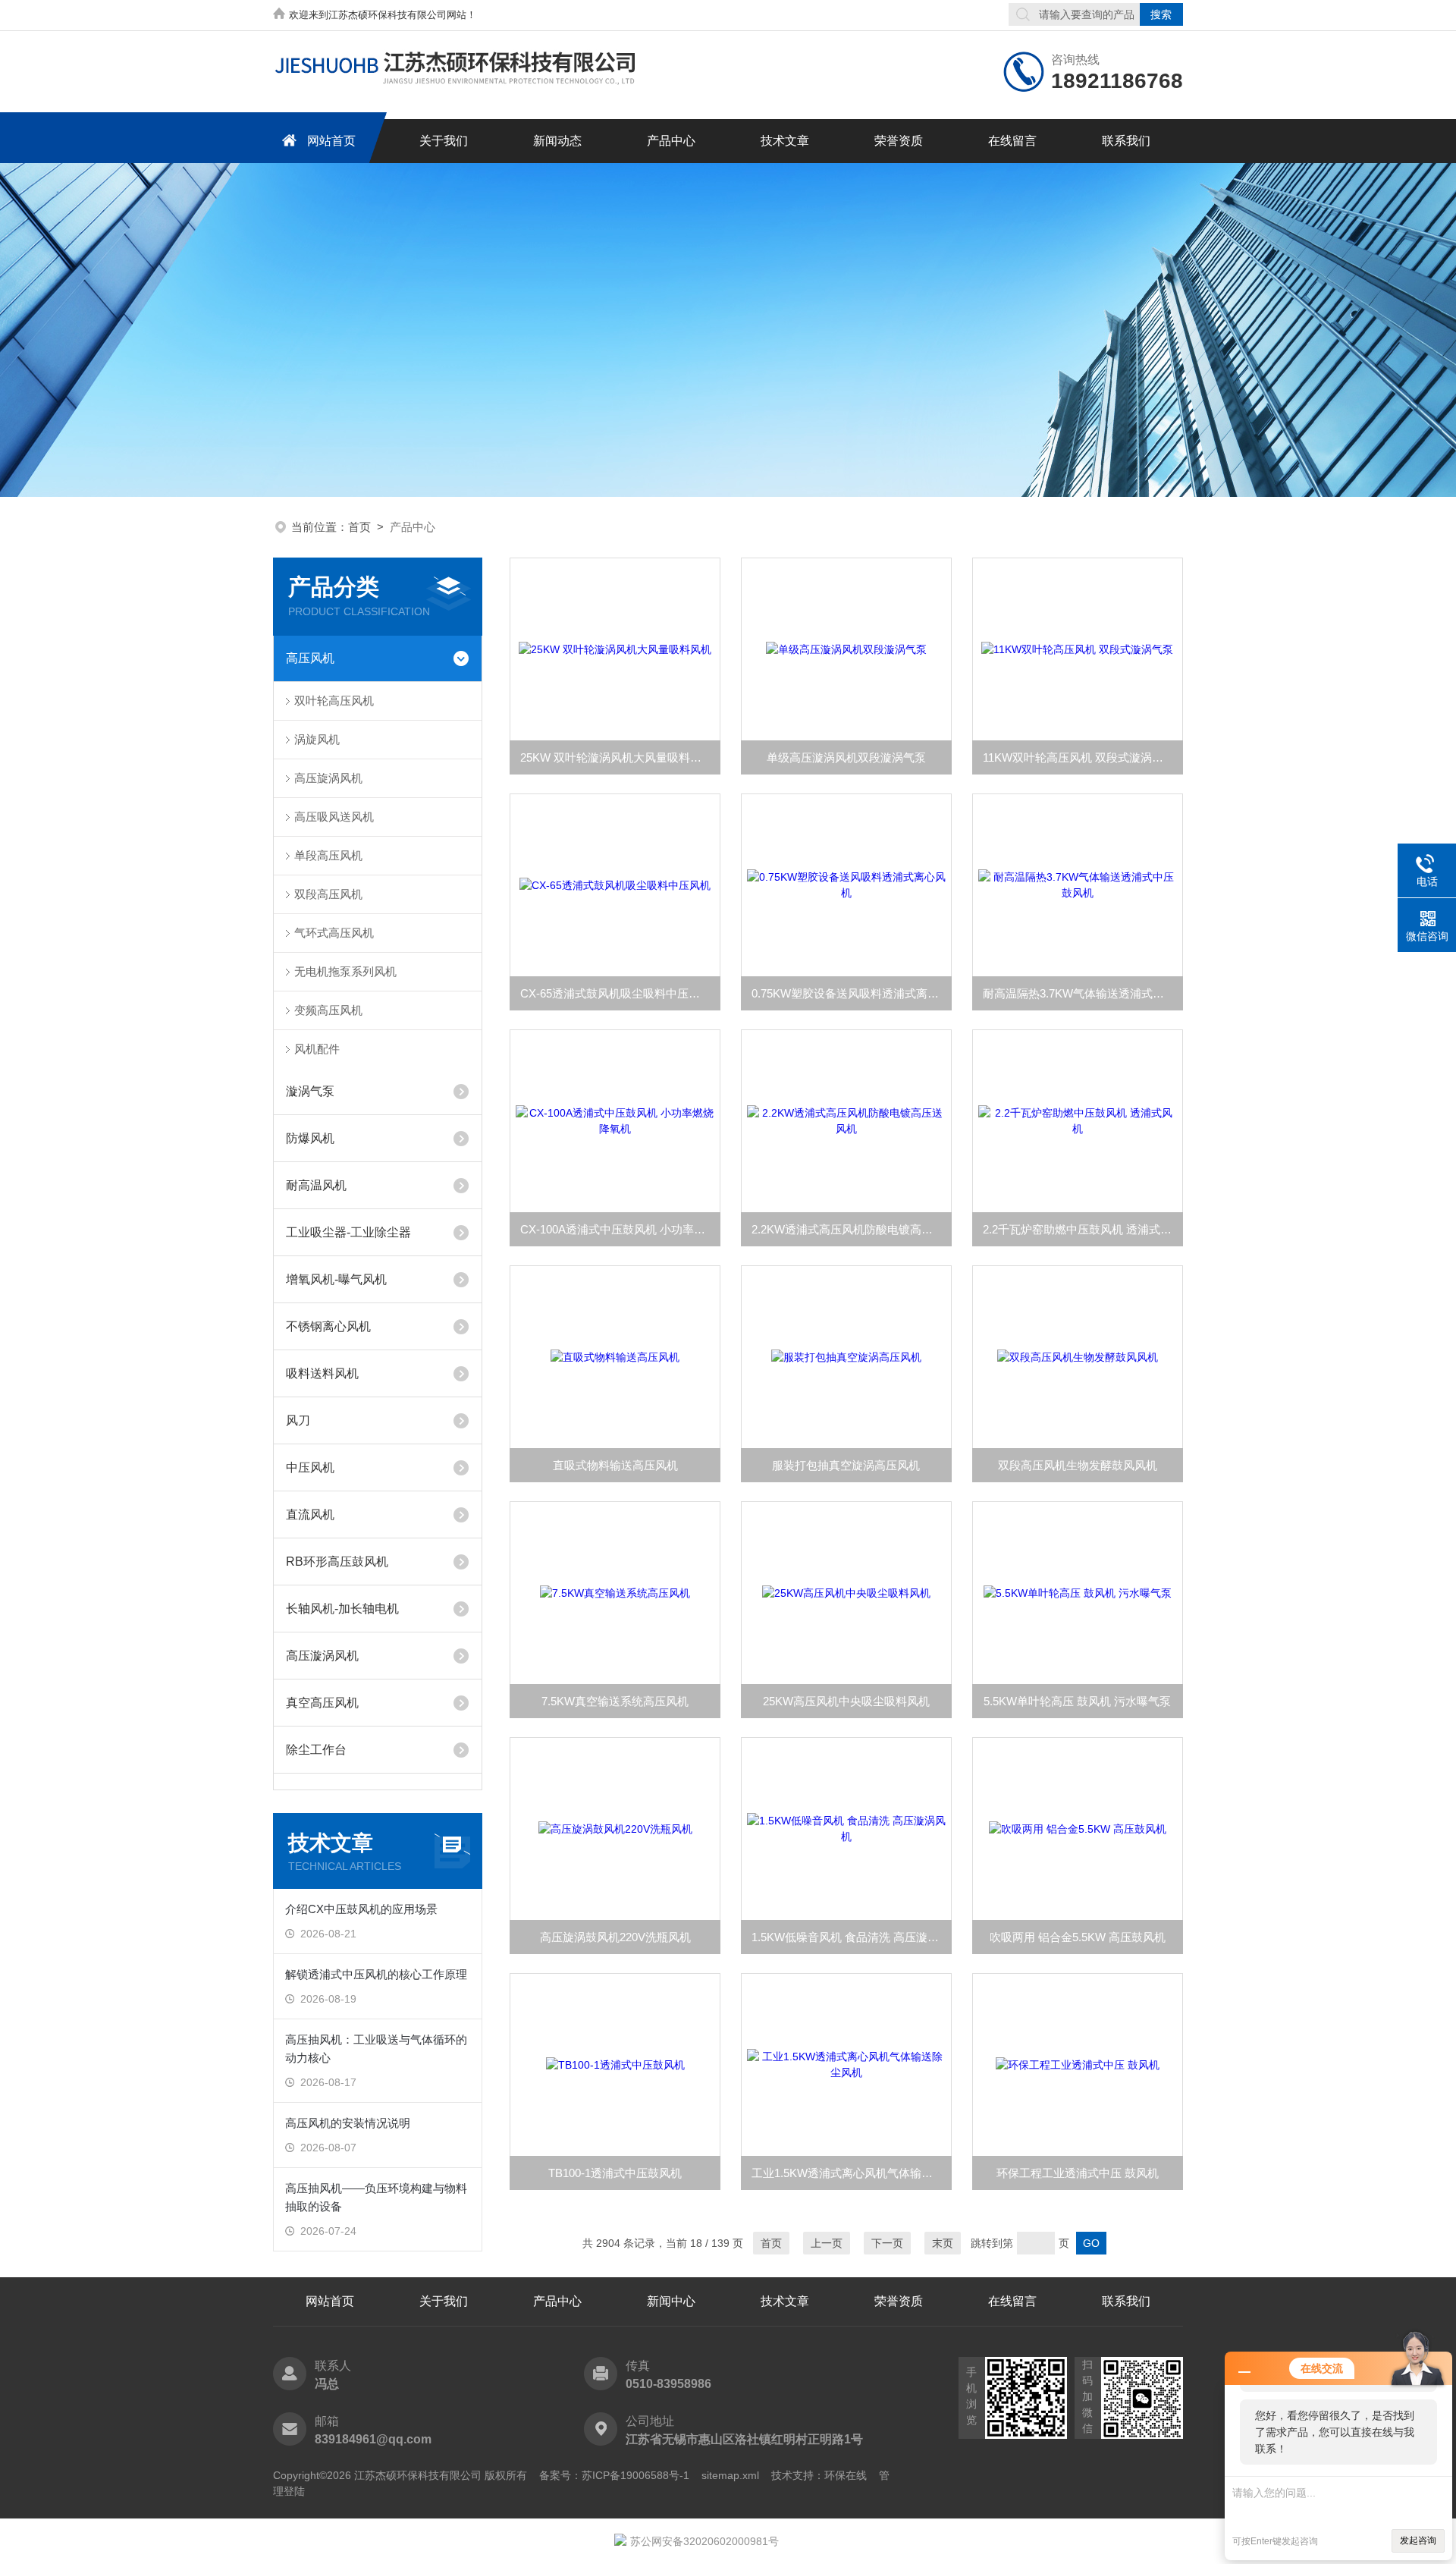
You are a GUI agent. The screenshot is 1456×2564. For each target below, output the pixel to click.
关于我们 (444, 141)
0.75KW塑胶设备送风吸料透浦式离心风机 (852, 993)
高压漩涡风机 (322, 1656)
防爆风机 (310, 1138)
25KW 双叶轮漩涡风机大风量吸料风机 (617, 757)
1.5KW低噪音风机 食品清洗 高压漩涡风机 (852, 1937)
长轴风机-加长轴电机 (342, 1609)
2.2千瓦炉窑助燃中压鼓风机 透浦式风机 (1083, 1229)
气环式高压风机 (334, 933)
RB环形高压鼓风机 (337, 1562)
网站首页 (331, 141)
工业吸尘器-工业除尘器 (348, 1232)
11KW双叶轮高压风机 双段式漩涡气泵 (1079, 757)
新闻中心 (671, 2301)
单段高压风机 (328, 855)
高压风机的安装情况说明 (348, 2123)
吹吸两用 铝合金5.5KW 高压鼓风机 (1078, 1937)
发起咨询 (1418, 2540)
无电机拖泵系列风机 (345, 971)
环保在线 (846, 2475)
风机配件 (317, 1049)
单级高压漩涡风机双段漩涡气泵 (846, 757)
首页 (359, 527)
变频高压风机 (328, 1010)
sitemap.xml (730, 2475)
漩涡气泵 (310, 1091)
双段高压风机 (328, 894)
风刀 (298, 1420)
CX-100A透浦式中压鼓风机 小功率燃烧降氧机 (620, 1229)
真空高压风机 (322, 1703)
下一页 (887, 2243)
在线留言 (1012, 141)
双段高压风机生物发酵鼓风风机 (1078, 1465)
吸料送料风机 (322, 1373)
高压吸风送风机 (334, 817)
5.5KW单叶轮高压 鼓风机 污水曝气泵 (1077, 1701)
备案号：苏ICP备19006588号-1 (614, 2475)
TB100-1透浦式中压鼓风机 (615, 2173)
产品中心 (671, 141)
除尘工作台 (316, 1750)
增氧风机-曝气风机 (336, 1279)
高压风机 (310, 658)
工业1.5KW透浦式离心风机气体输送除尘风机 (852, 2173)
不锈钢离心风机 (328, 1326)
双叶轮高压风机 (334, 701)
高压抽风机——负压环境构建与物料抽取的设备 (376, 2197)
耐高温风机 (316, 1185)
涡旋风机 (317, 739)
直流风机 (310, 1515)
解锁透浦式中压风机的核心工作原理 (376, 1974)
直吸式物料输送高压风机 (615, 1465)
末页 (943, 2243)
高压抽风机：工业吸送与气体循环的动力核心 (376, 2049)
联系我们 (1126, 141)
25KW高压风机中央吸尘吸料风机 (846, 1701)
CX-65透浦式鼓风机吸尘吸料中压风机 (616, 993)
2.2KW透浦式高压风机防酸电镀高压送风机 (852, 1229)
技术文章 (785, 141)
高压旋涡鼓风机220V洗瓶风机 (615, 1937)
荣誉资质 (899, 141)
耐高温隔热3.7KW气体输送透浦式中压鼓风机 (1083, 993)
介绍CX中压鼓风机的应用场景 (361, 1909)
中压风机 (310, 1467)
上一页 (827, 2243)
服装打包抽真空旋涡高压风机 (846, 1465)
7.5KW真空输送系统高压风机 (615, 1701)
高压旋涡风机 (328, 778)
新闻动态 (557, 141)
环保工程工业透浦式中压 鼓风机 (1078, 2173)
